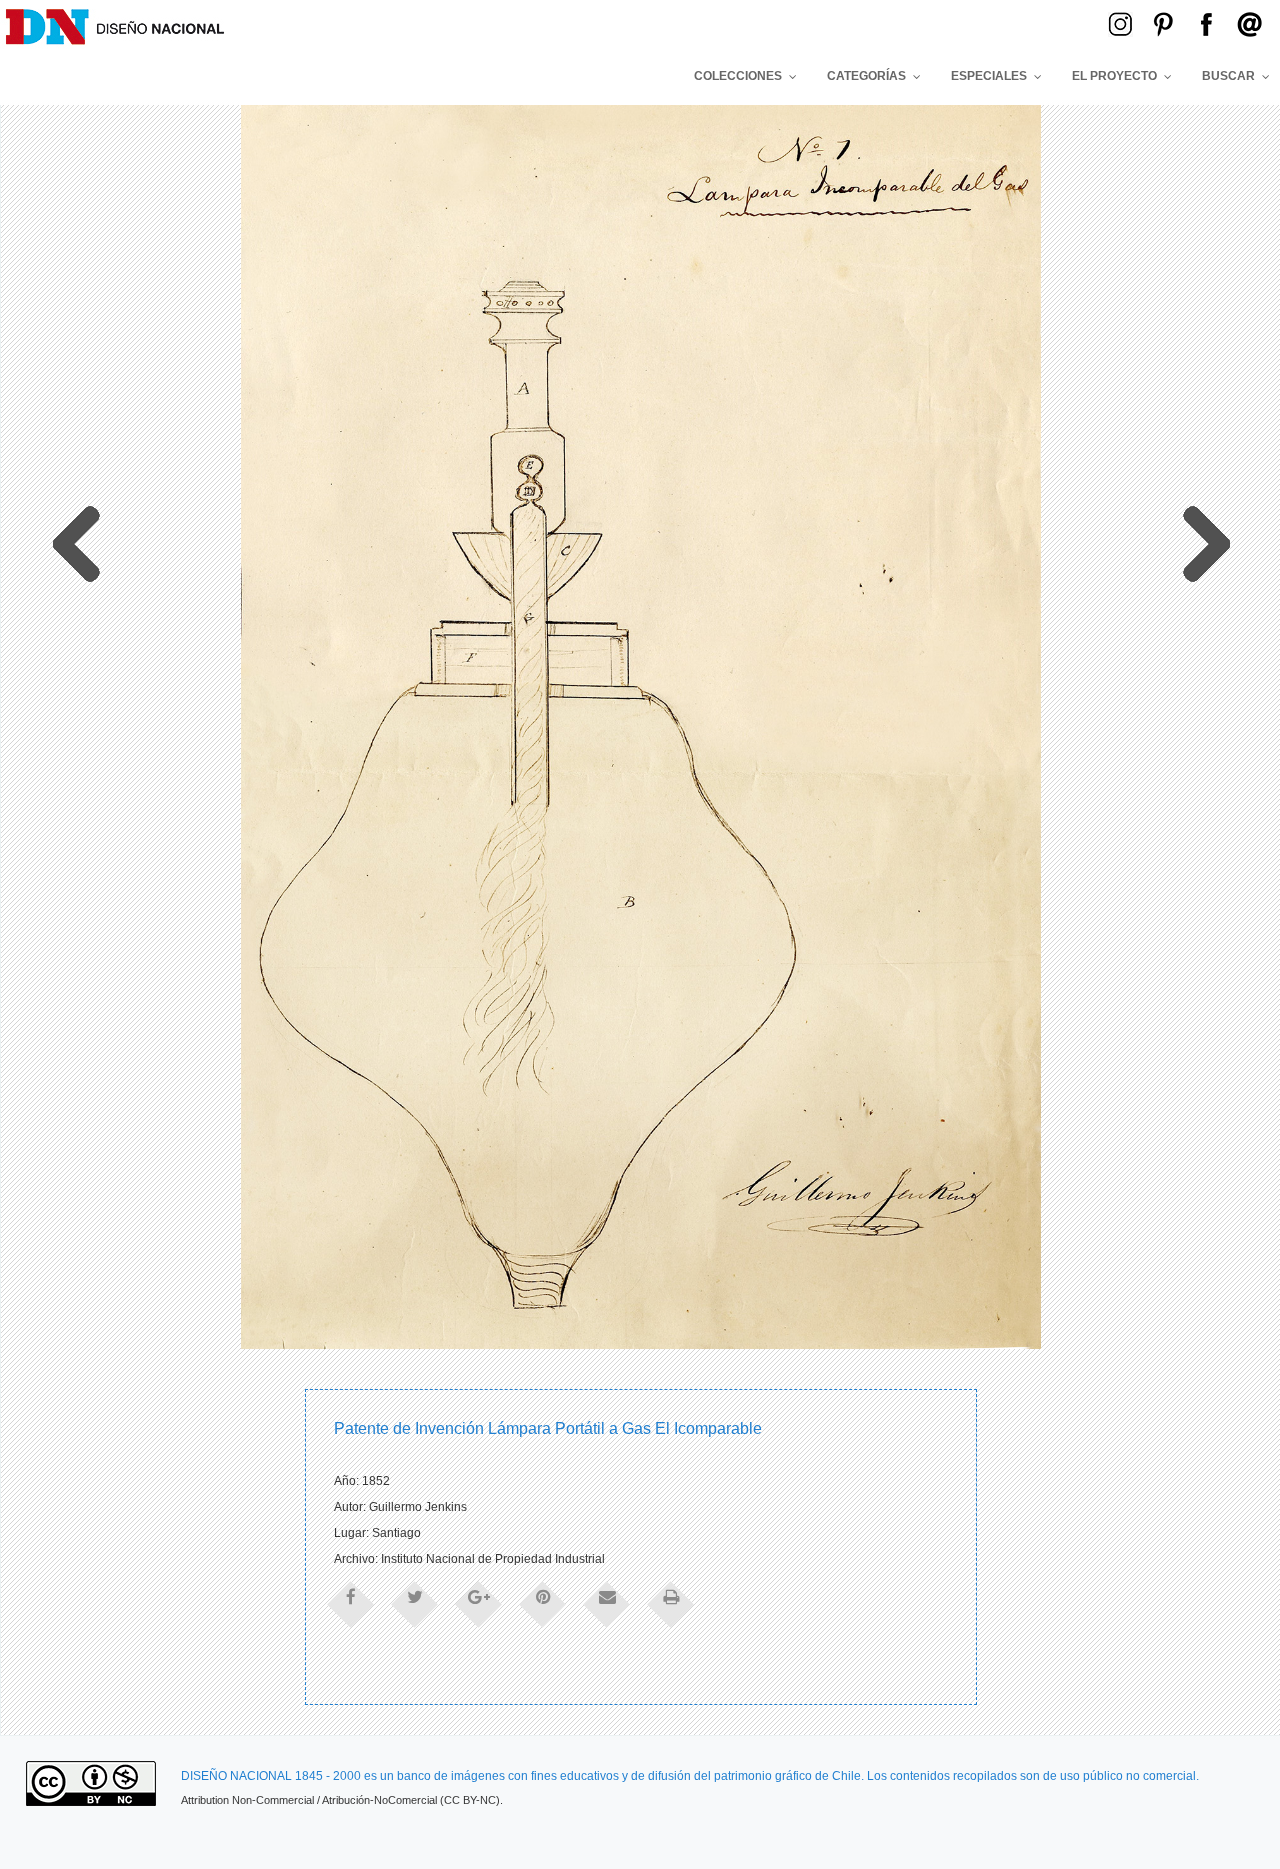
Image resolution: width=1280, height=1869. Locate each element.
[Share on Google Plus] (479, 1603)
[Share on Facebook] (351, 1603)
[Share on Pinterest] (543, 1603)
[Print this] (671, 1603)
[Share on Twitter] (415, 1603)
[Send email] (607, 1603)
